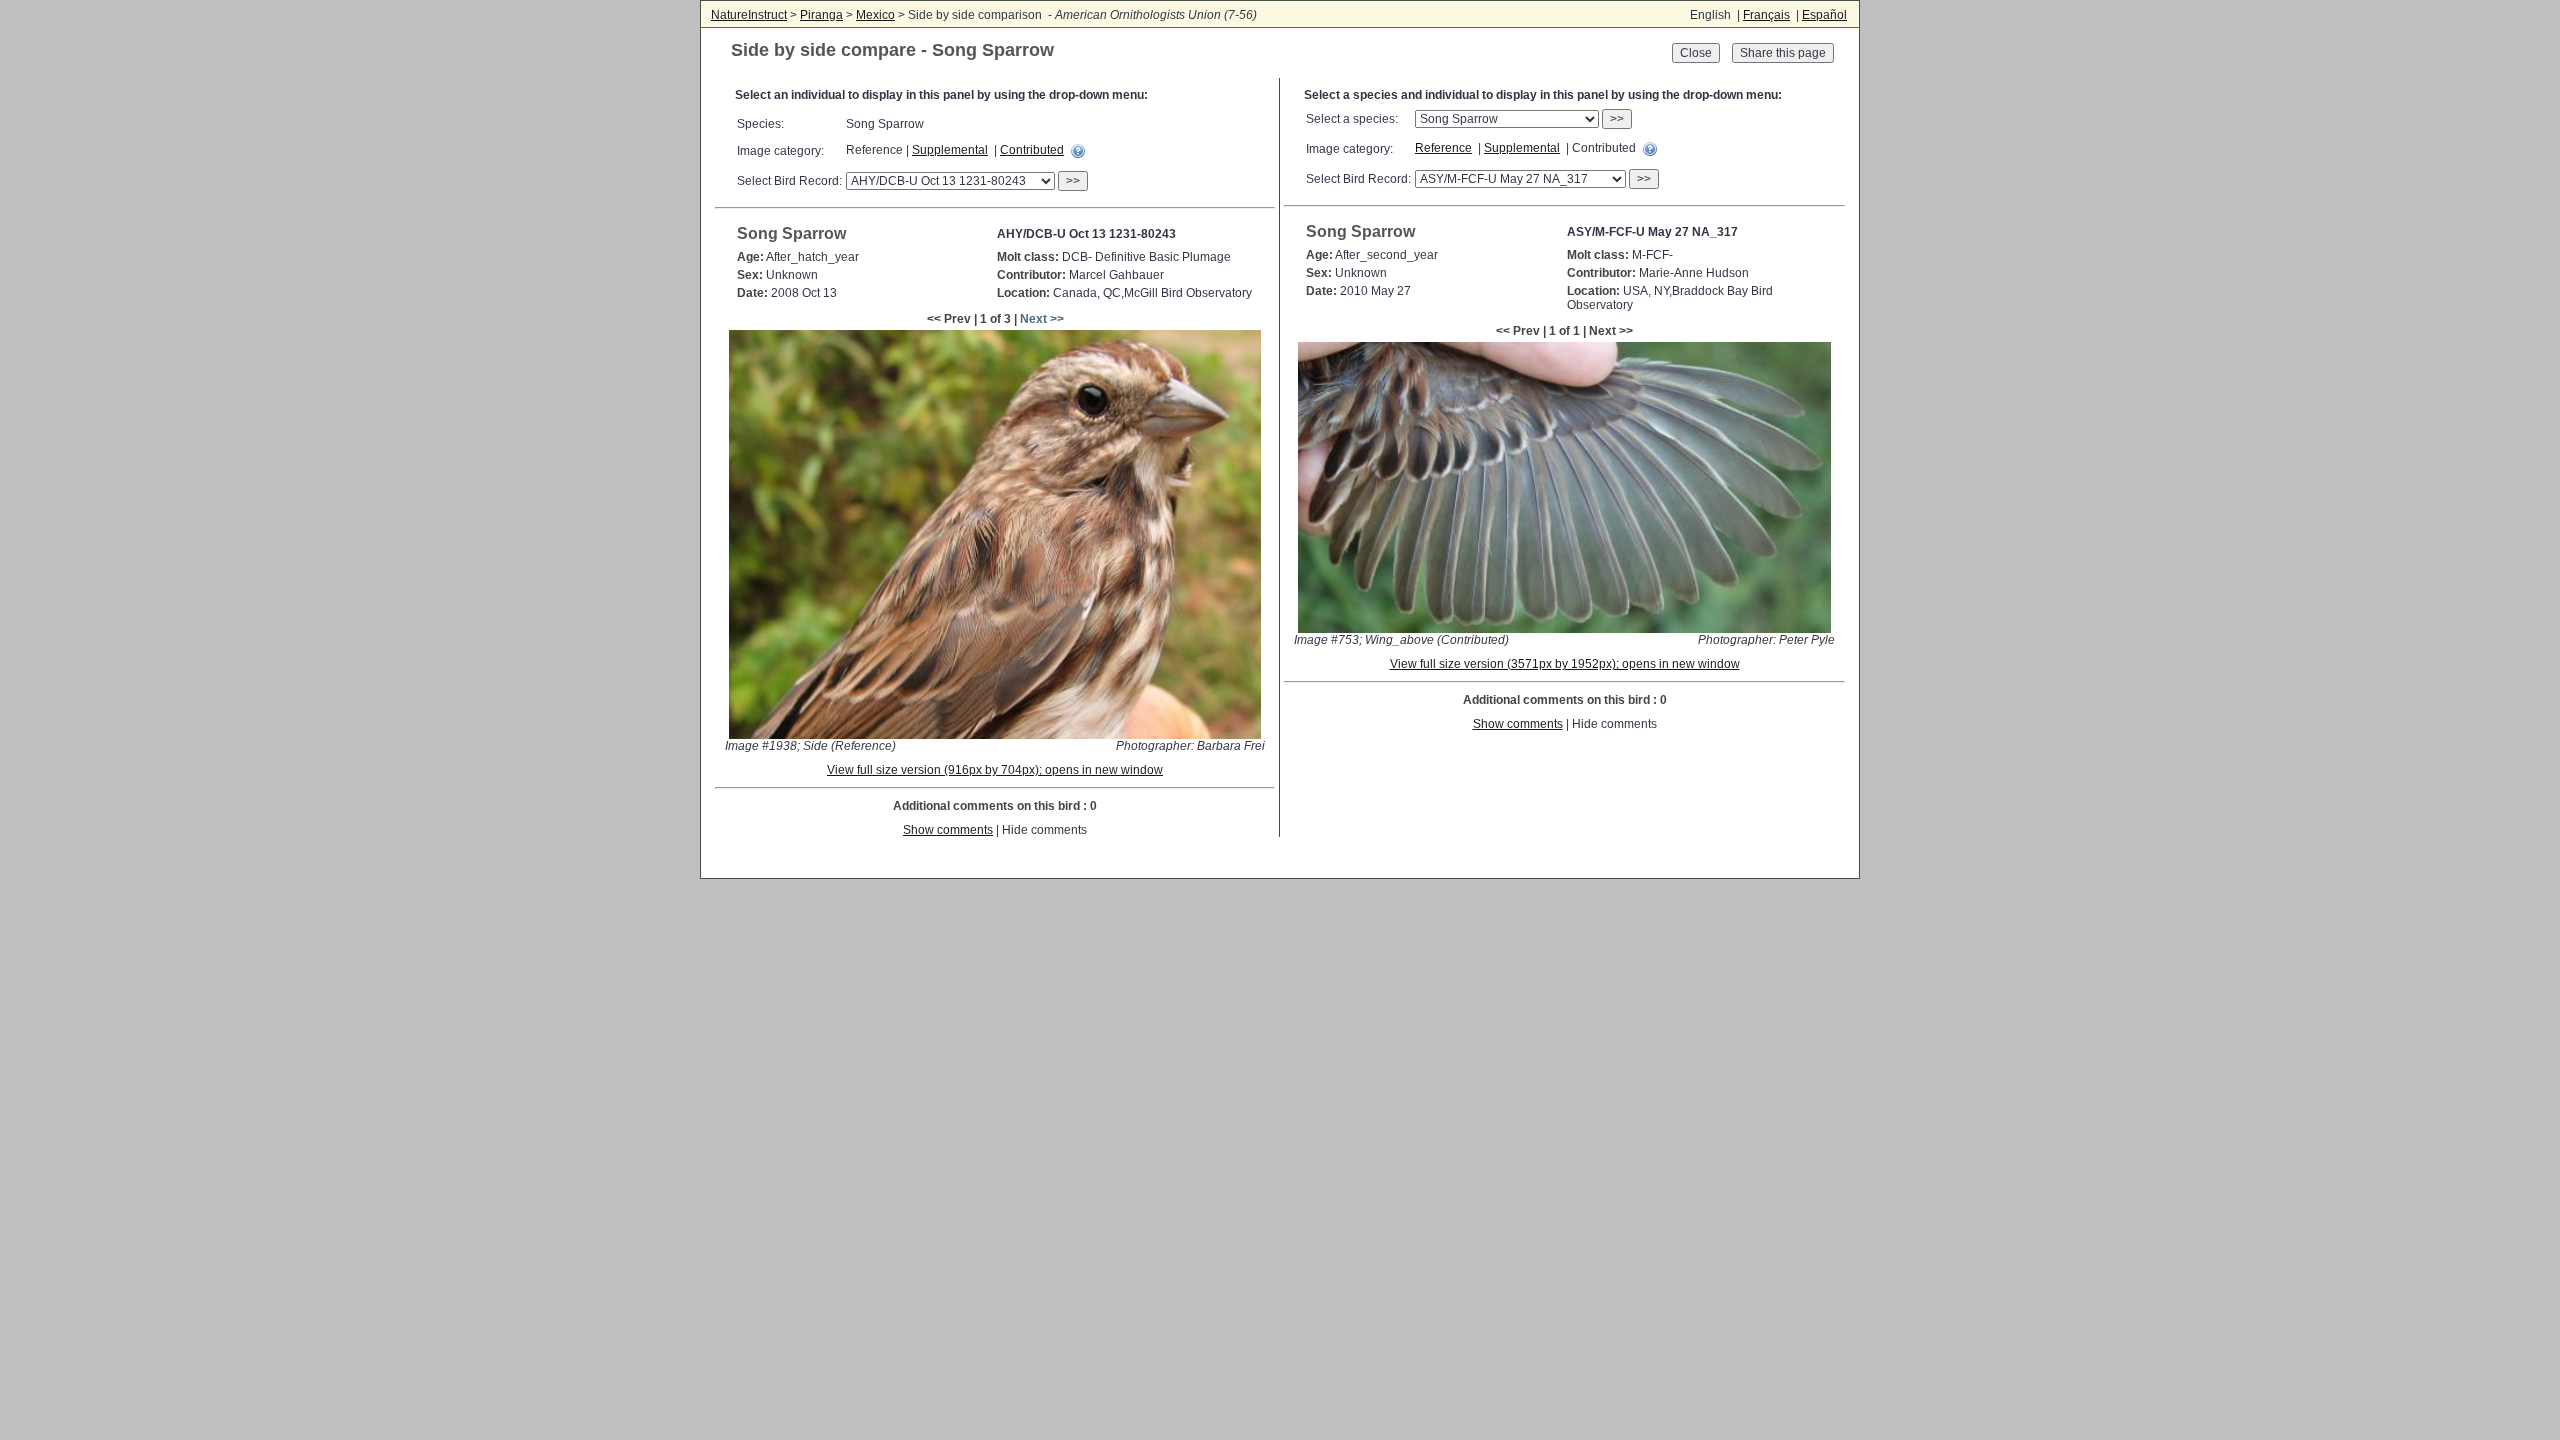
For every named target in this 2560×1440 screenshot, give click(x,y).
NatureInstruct (749, 15)
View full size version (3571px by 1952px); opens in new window (1565, 664)
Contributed (1032, 150)
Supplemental (950, 150)
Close (1696, 53)
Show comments (948, 830)
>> (1073, 181)
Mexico (875, 15)
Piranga (821, 15)
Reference (1443, 148)
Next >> (1042, 319)
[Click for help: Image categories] (1078, 151)
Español (1824, 15)
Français (1766, 15)
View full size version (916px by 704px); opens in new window (995, 770)
